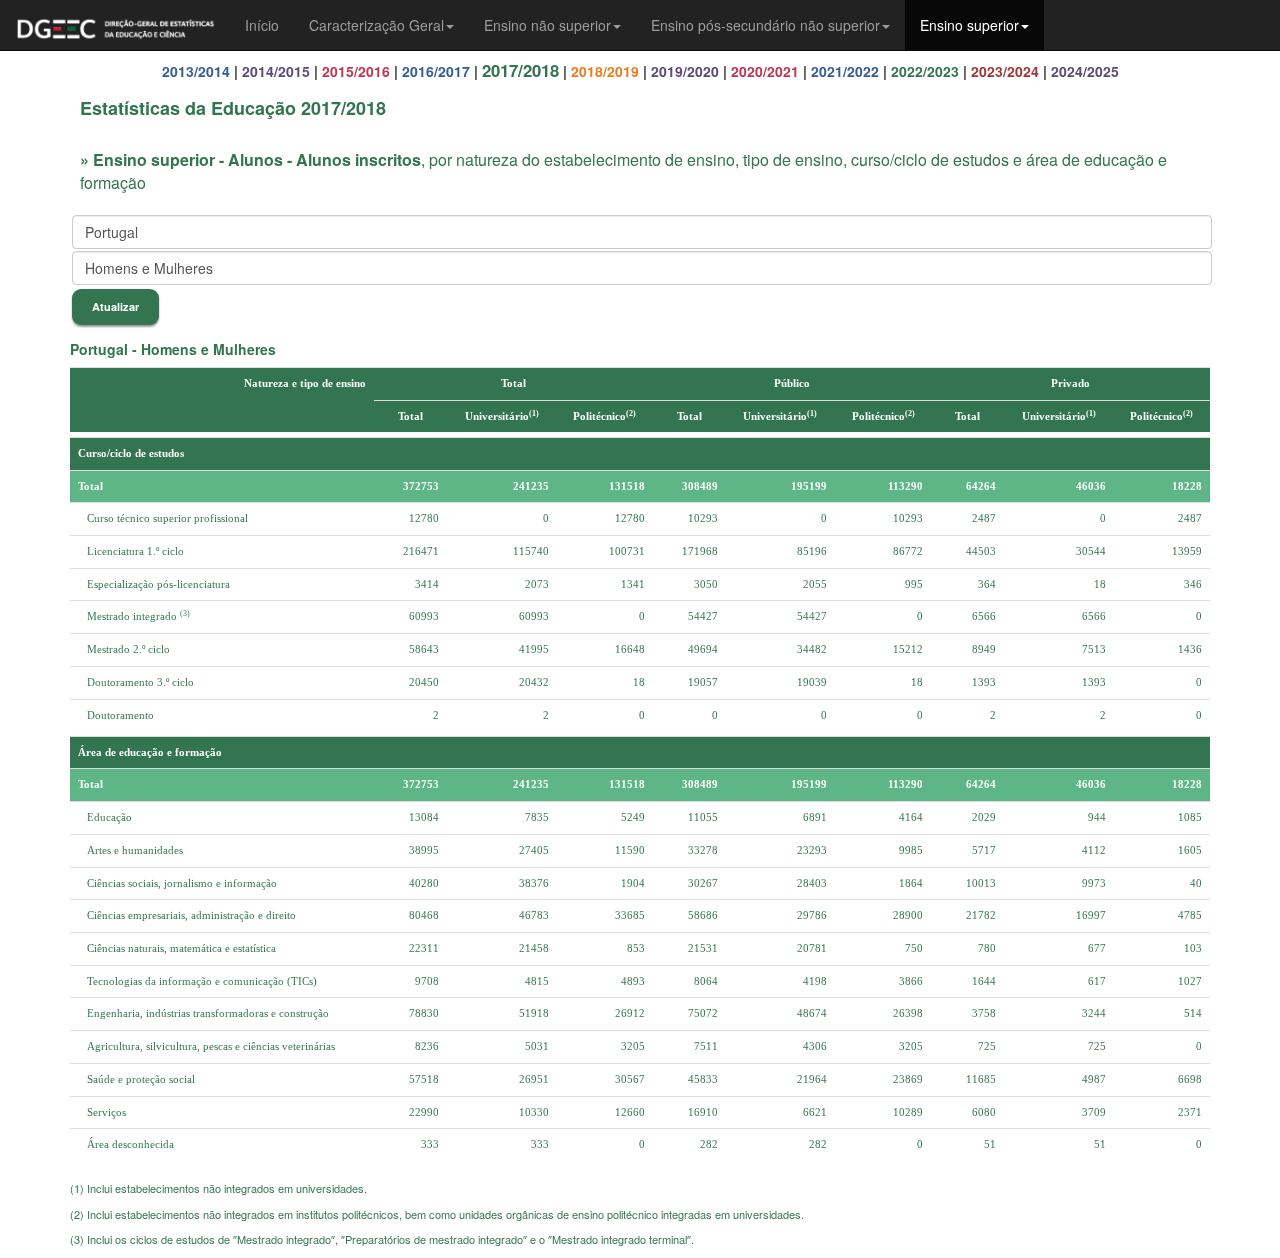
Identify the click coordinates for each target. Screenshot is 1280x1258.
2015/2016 (356, 71)
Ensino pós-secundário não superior (765, 25)
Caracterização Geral (376, 25)
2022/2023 (925, 71)
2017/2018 (520, 70)
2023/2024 (1005, 71)
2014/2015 (276, 71)
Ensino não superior (547, 25)
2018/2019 (605, 71)
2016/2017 (436, 71)
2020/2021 (765, 71)
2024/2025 (1085, 71)
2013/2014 (196, 71)
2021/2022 (845, 71)
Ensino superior (969, 25)
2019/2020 (685, 71)
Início (262, 25)
